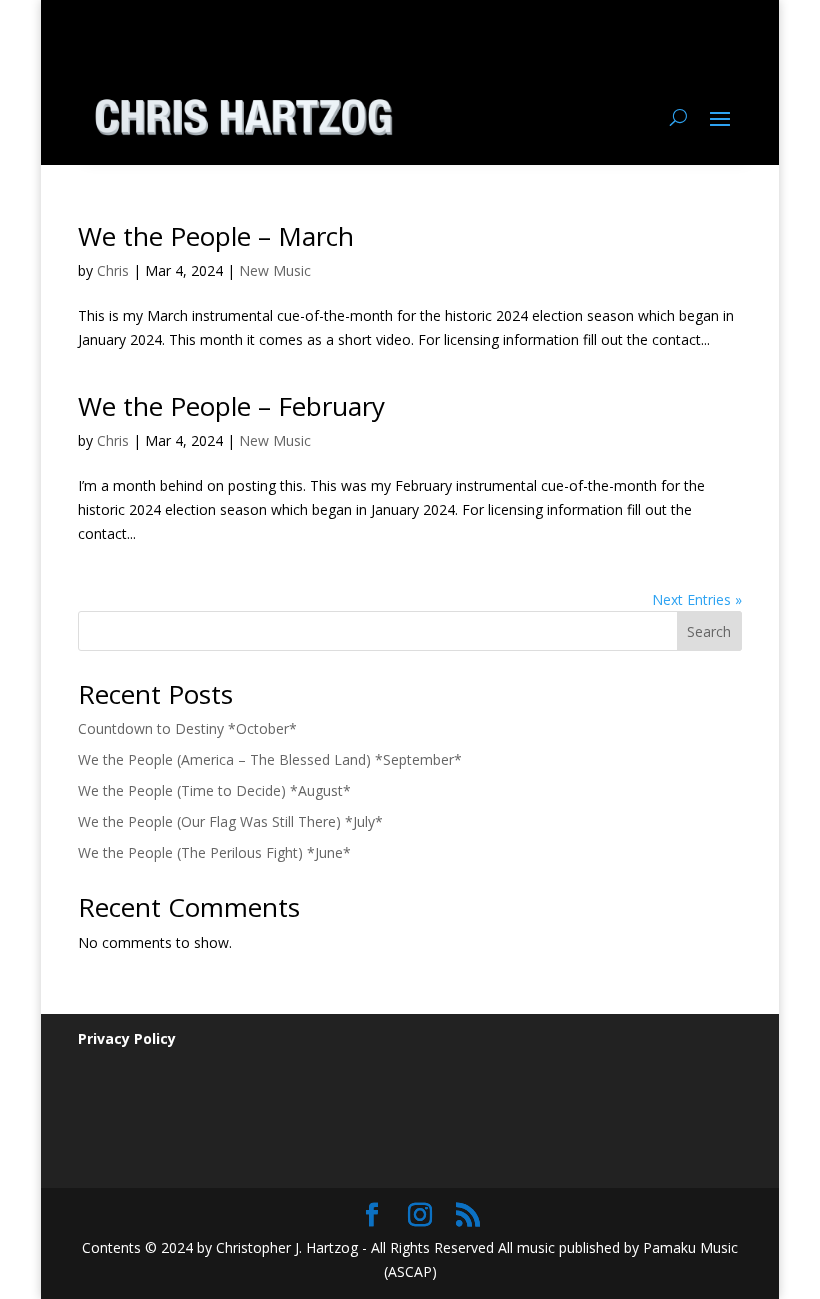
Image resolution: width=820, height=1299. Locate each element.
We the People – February (231, 406)
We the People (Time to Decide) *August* (214, 790)
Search (709, 631)
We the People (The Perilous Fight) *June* (214, 852)
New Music (275, 270)
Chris (113, 270)
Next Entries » (697, 599)
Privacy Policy (127, 1038)
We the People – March (216, 236)
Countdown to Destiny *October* (187, 728)
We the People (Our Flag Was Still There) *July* (230, 821)
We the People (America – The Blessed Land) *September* (270, 759)
